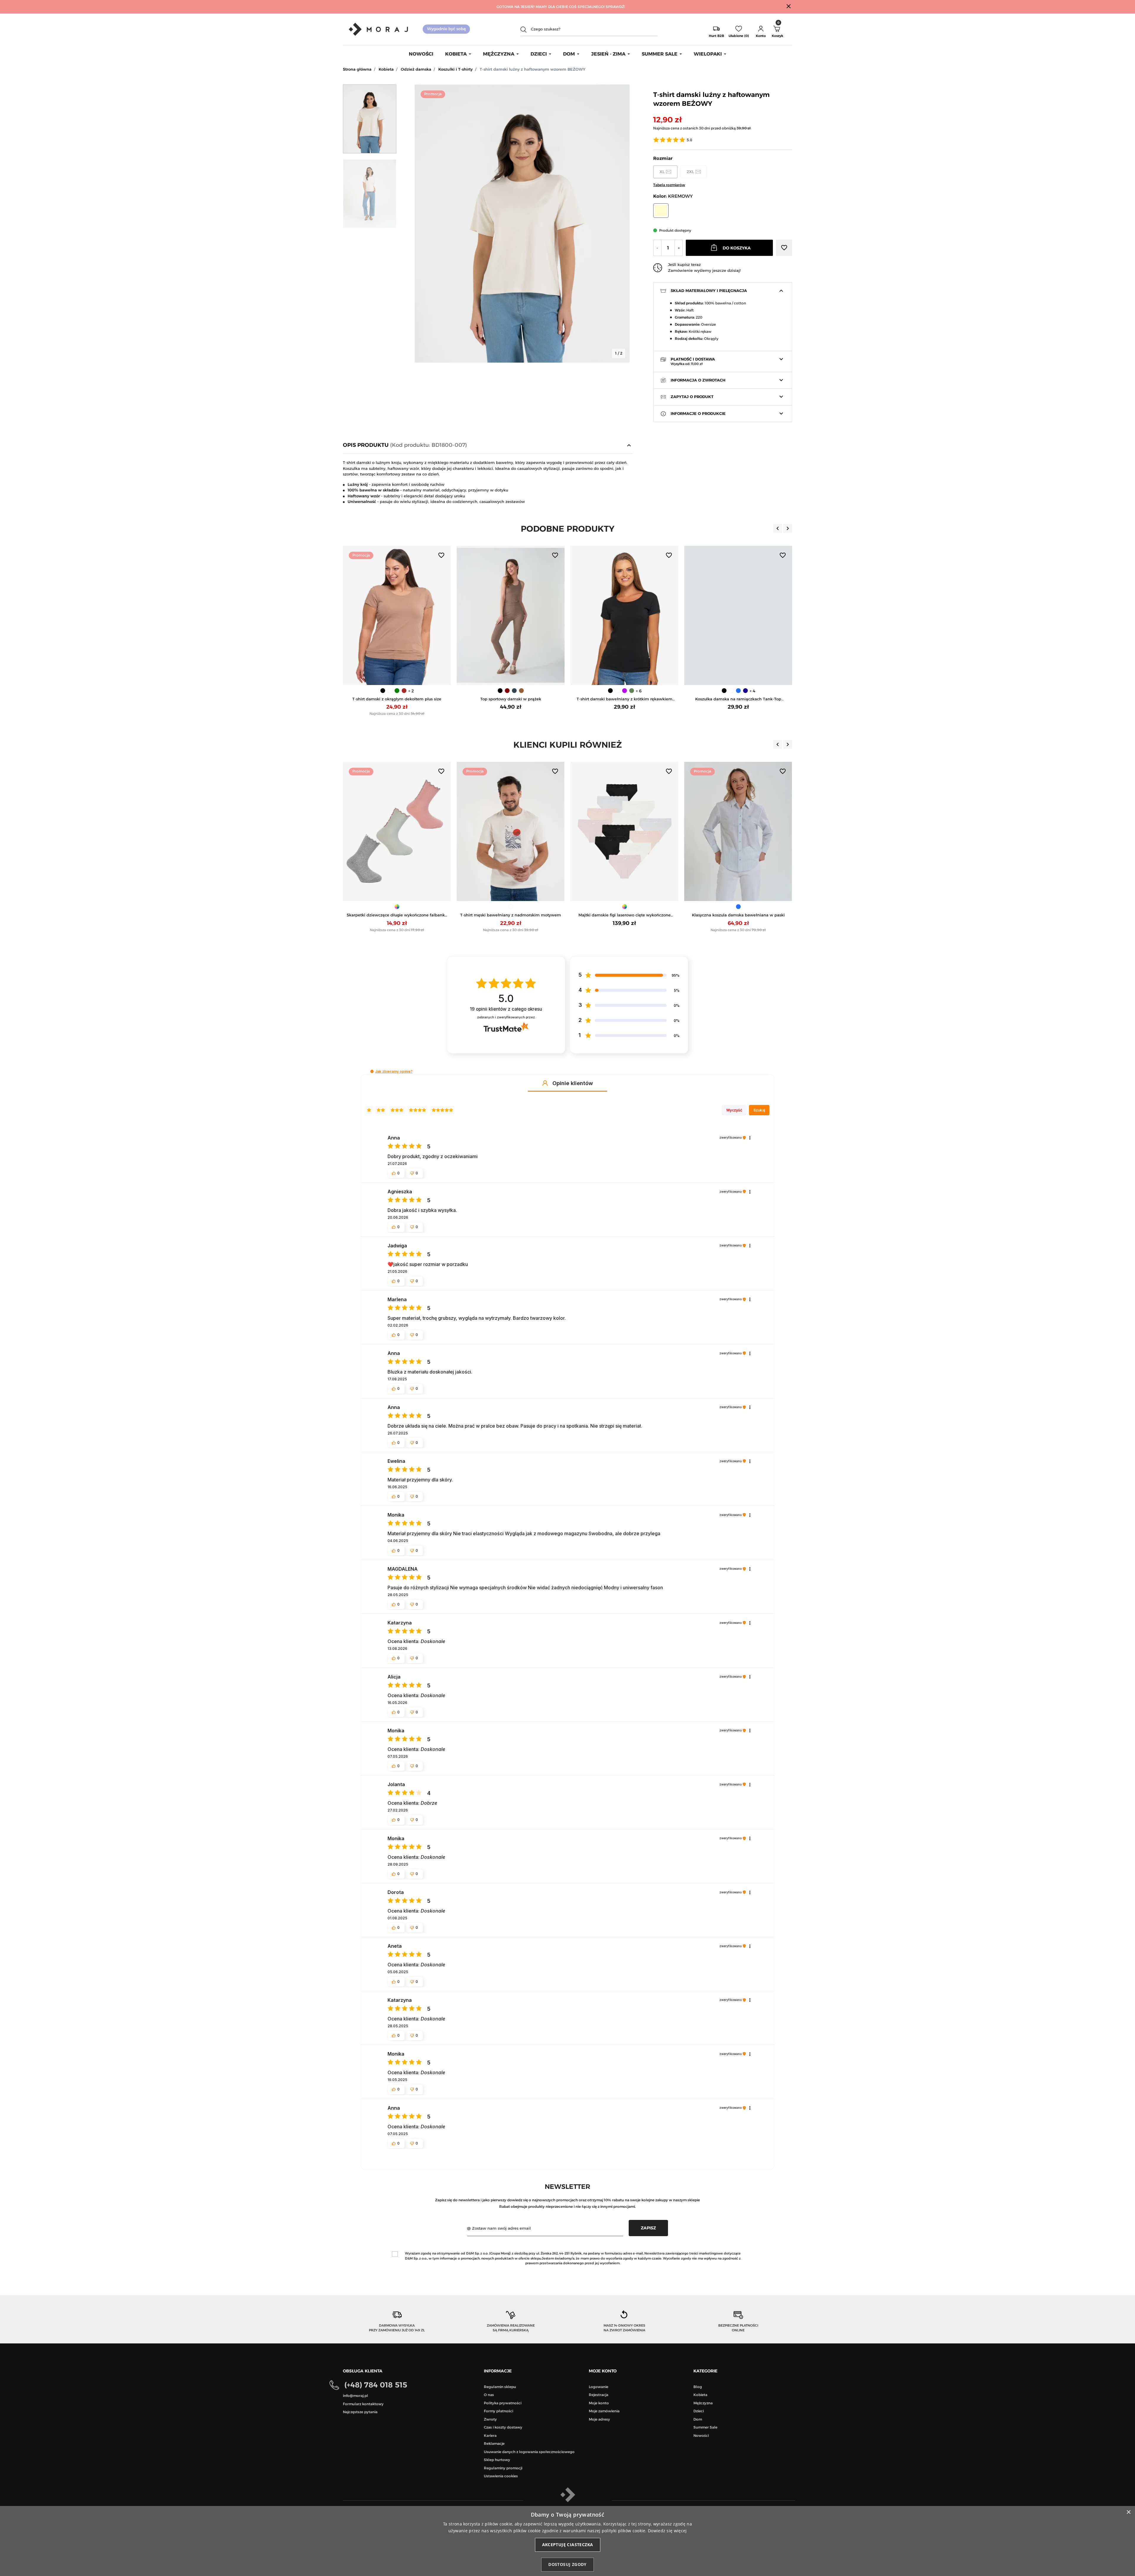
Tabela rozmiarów (669, 185)
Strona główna (357, 69)
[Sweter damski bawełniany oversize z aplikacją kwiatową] (624, 832)
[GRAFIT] (401, 691)
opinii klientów (506, 1009)
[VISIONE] (745, 907)
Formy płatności (498, 2411)
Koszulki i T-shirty (455, 69)
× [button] (1128, 2512)
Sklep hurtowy (497, 2460)
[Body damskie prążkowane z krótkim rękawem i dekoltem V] (738, 616)
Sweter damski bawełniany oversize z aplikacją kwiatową (625, 915)
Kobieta (386, 69)
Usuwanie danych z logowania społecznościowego (529, 2452)
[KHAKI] (518, 691)
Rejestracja (599, 2395)
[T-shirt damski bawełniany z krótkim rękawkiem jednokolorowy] (511, 616)
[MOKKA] (408, 691)
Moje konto (599, 2403)
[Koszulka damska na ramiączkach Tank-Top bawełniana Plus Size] (624, 616)
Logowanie (599, 2387)
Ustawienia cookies (501, 2476)
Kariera (490, 2435)
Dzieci (699, 2411)
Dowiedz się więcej (667, 2531)
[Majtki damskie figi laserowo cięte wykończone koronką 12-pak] (397, 832)
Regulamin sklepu (500, 2387)
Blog (698, 2387)
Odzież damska (416, 69)
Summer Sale (705, 2427)
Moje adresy (599, 2419)
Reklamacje (494, 2443)
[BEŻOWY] (731, 907)
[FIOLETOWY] (511, 691)
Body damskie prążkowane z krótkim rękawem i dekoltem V (738, 699)
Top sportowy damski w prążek (397, 699)
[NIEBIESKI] (625, 691)
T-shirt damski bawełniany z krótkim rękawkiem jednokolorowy (511, 699)
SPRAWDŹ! (615, 7)
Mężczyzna (703, 2403)
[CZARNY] (386, 691)
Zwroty (490, 2419)
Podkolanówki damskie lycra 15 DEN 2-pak (738, 915)
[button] (761, 29)
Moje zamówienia (604, 2411)
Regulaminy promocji (503, 2468)
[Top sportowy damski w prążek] (397, 616)
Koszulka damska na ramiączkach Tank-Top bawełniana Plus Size (624, 699)
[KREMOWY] (628, 907)
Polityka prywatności (503, 2403)
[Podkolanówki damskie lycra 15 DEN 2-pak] (738, 832)
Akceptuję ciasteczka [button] (568, 2545)
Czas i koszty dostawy (503, 2427)
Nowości (701, 2435)
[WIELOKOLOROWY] (397, 907)
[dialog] (567, 2541)
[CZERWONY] (621, 907)
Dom (698, 2419)
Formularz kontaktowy (363, 2404)
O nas (489, 2395)
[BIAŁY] (504, 691)
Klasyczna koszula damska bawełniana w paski (511, 915)
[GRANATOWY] (632, 691)
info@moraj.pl (355, 2396)
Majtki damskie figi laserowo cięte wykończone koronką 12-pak (397, 915)
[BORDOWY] (393, 691)
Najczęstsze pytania (360, 2412)
